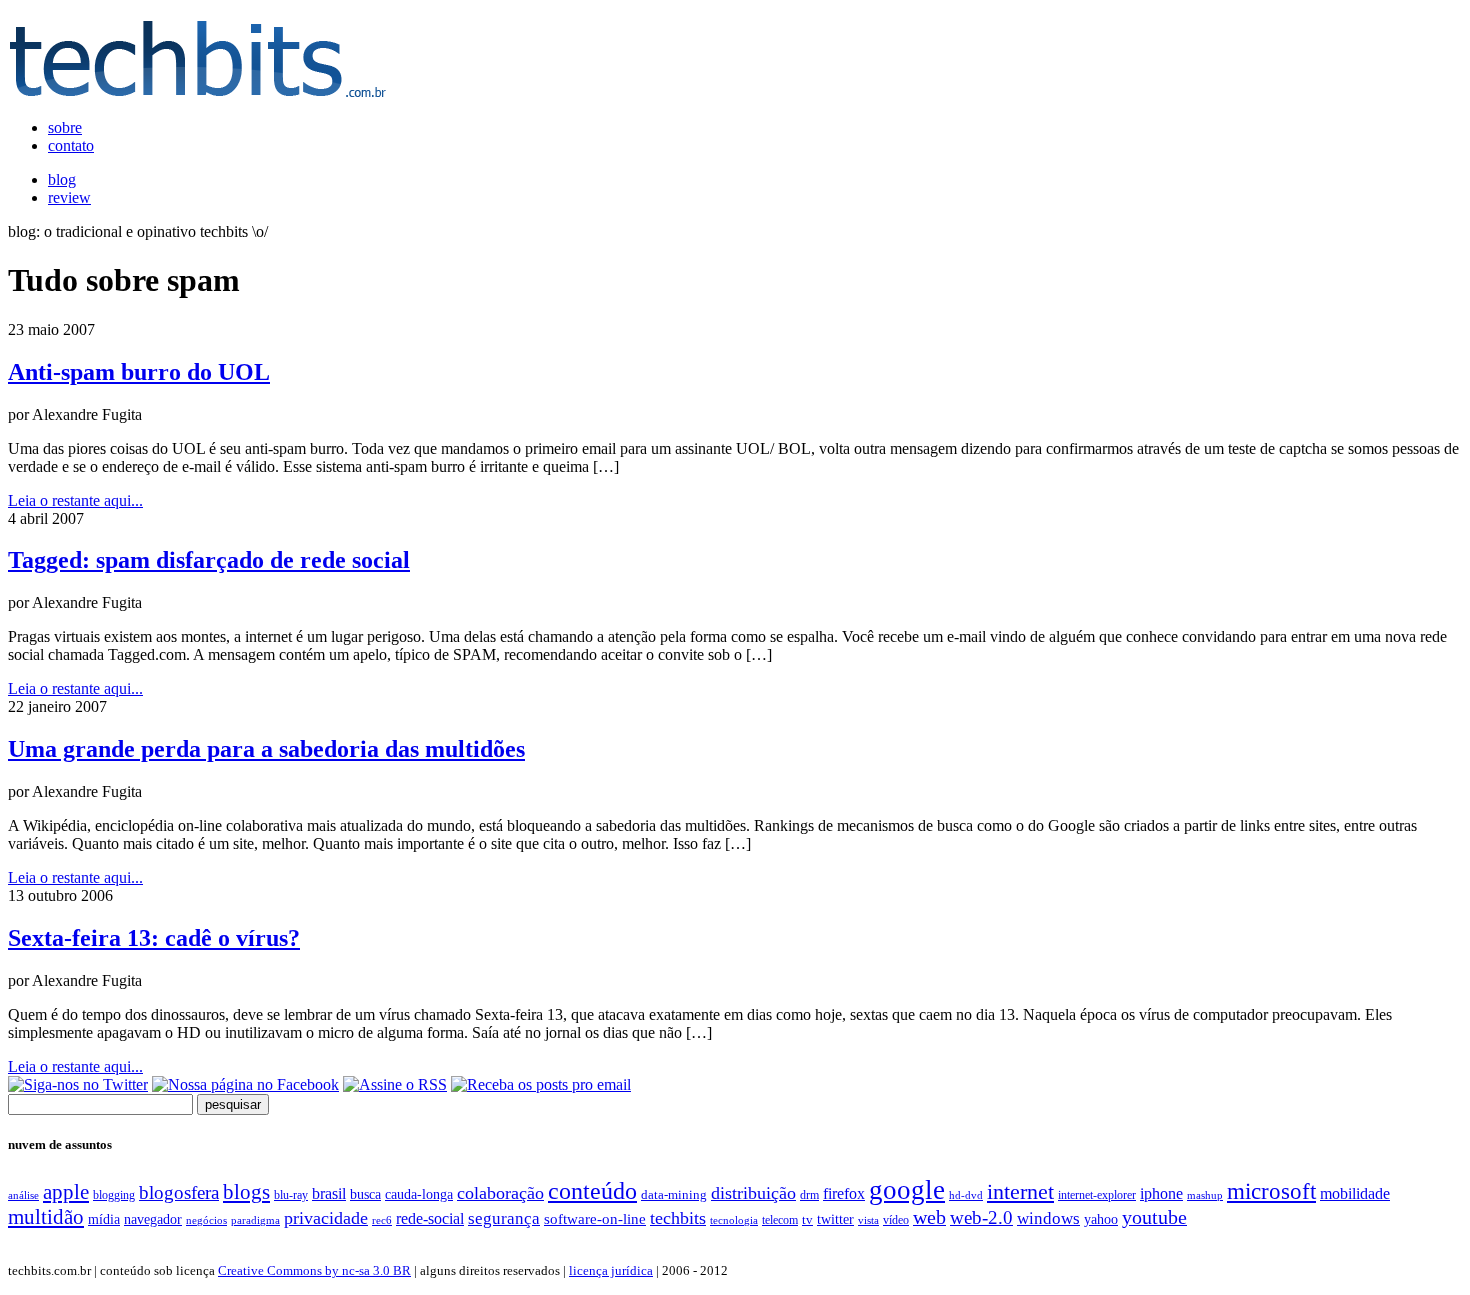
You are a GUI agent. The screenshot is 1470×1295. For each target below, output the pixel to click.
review (69, 197)
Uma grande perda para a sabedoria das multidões (266, 749)
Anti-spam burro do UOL (139, 372)
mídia (104, 1219)
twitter (835, 1219)
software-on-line (595, 1218)
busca (365, 1194)
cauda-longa (419, 1194)
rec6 (382, 1220)
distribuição (753, 1193)
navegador (153, 1219)
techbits (678, 1218)
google (907, 1190)
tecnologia (734, 1220)
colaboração (500, 1193)
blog (62, 179)
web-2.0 (981, 1217)
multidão (46, 1217)
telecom (780, 1220)
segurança (504, 1218)
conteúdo (592, 1191)
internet (1020, 1192)
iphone (1161, 1194)
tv (807, 1220)
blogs (246, 1192)
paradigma (255, 1220)
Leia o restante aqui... (75, 500)
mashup (1205, 1195)
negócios (206, 1220)
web (929, 1217)
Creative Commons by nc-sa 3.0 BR (314, 1270)
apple (66, 1192)
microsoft (1271, 1191)
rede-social (430, 1218)
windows (1048, 1218)
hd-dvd (966, 1195)
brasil (329, 1193)
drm (809, 1195)
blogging (114, 1195)
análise (23, 1195)
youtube (1154, 1217)
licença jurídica (611, 1270)
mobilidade (1355, 1193)
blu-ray (291, 1195)
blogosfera (179, 1192)
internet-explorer (1097, 1195)
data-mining (674, 1195)
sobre (65, 127)
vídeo (896, 1220)
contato (71, 145)
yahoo (1101, 1219)
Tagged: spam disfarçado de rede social (209, 560)
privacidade (326, 1218)
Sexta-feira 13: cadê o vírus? (154, 938)
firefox (844, 1193)
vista (868, 1220)
